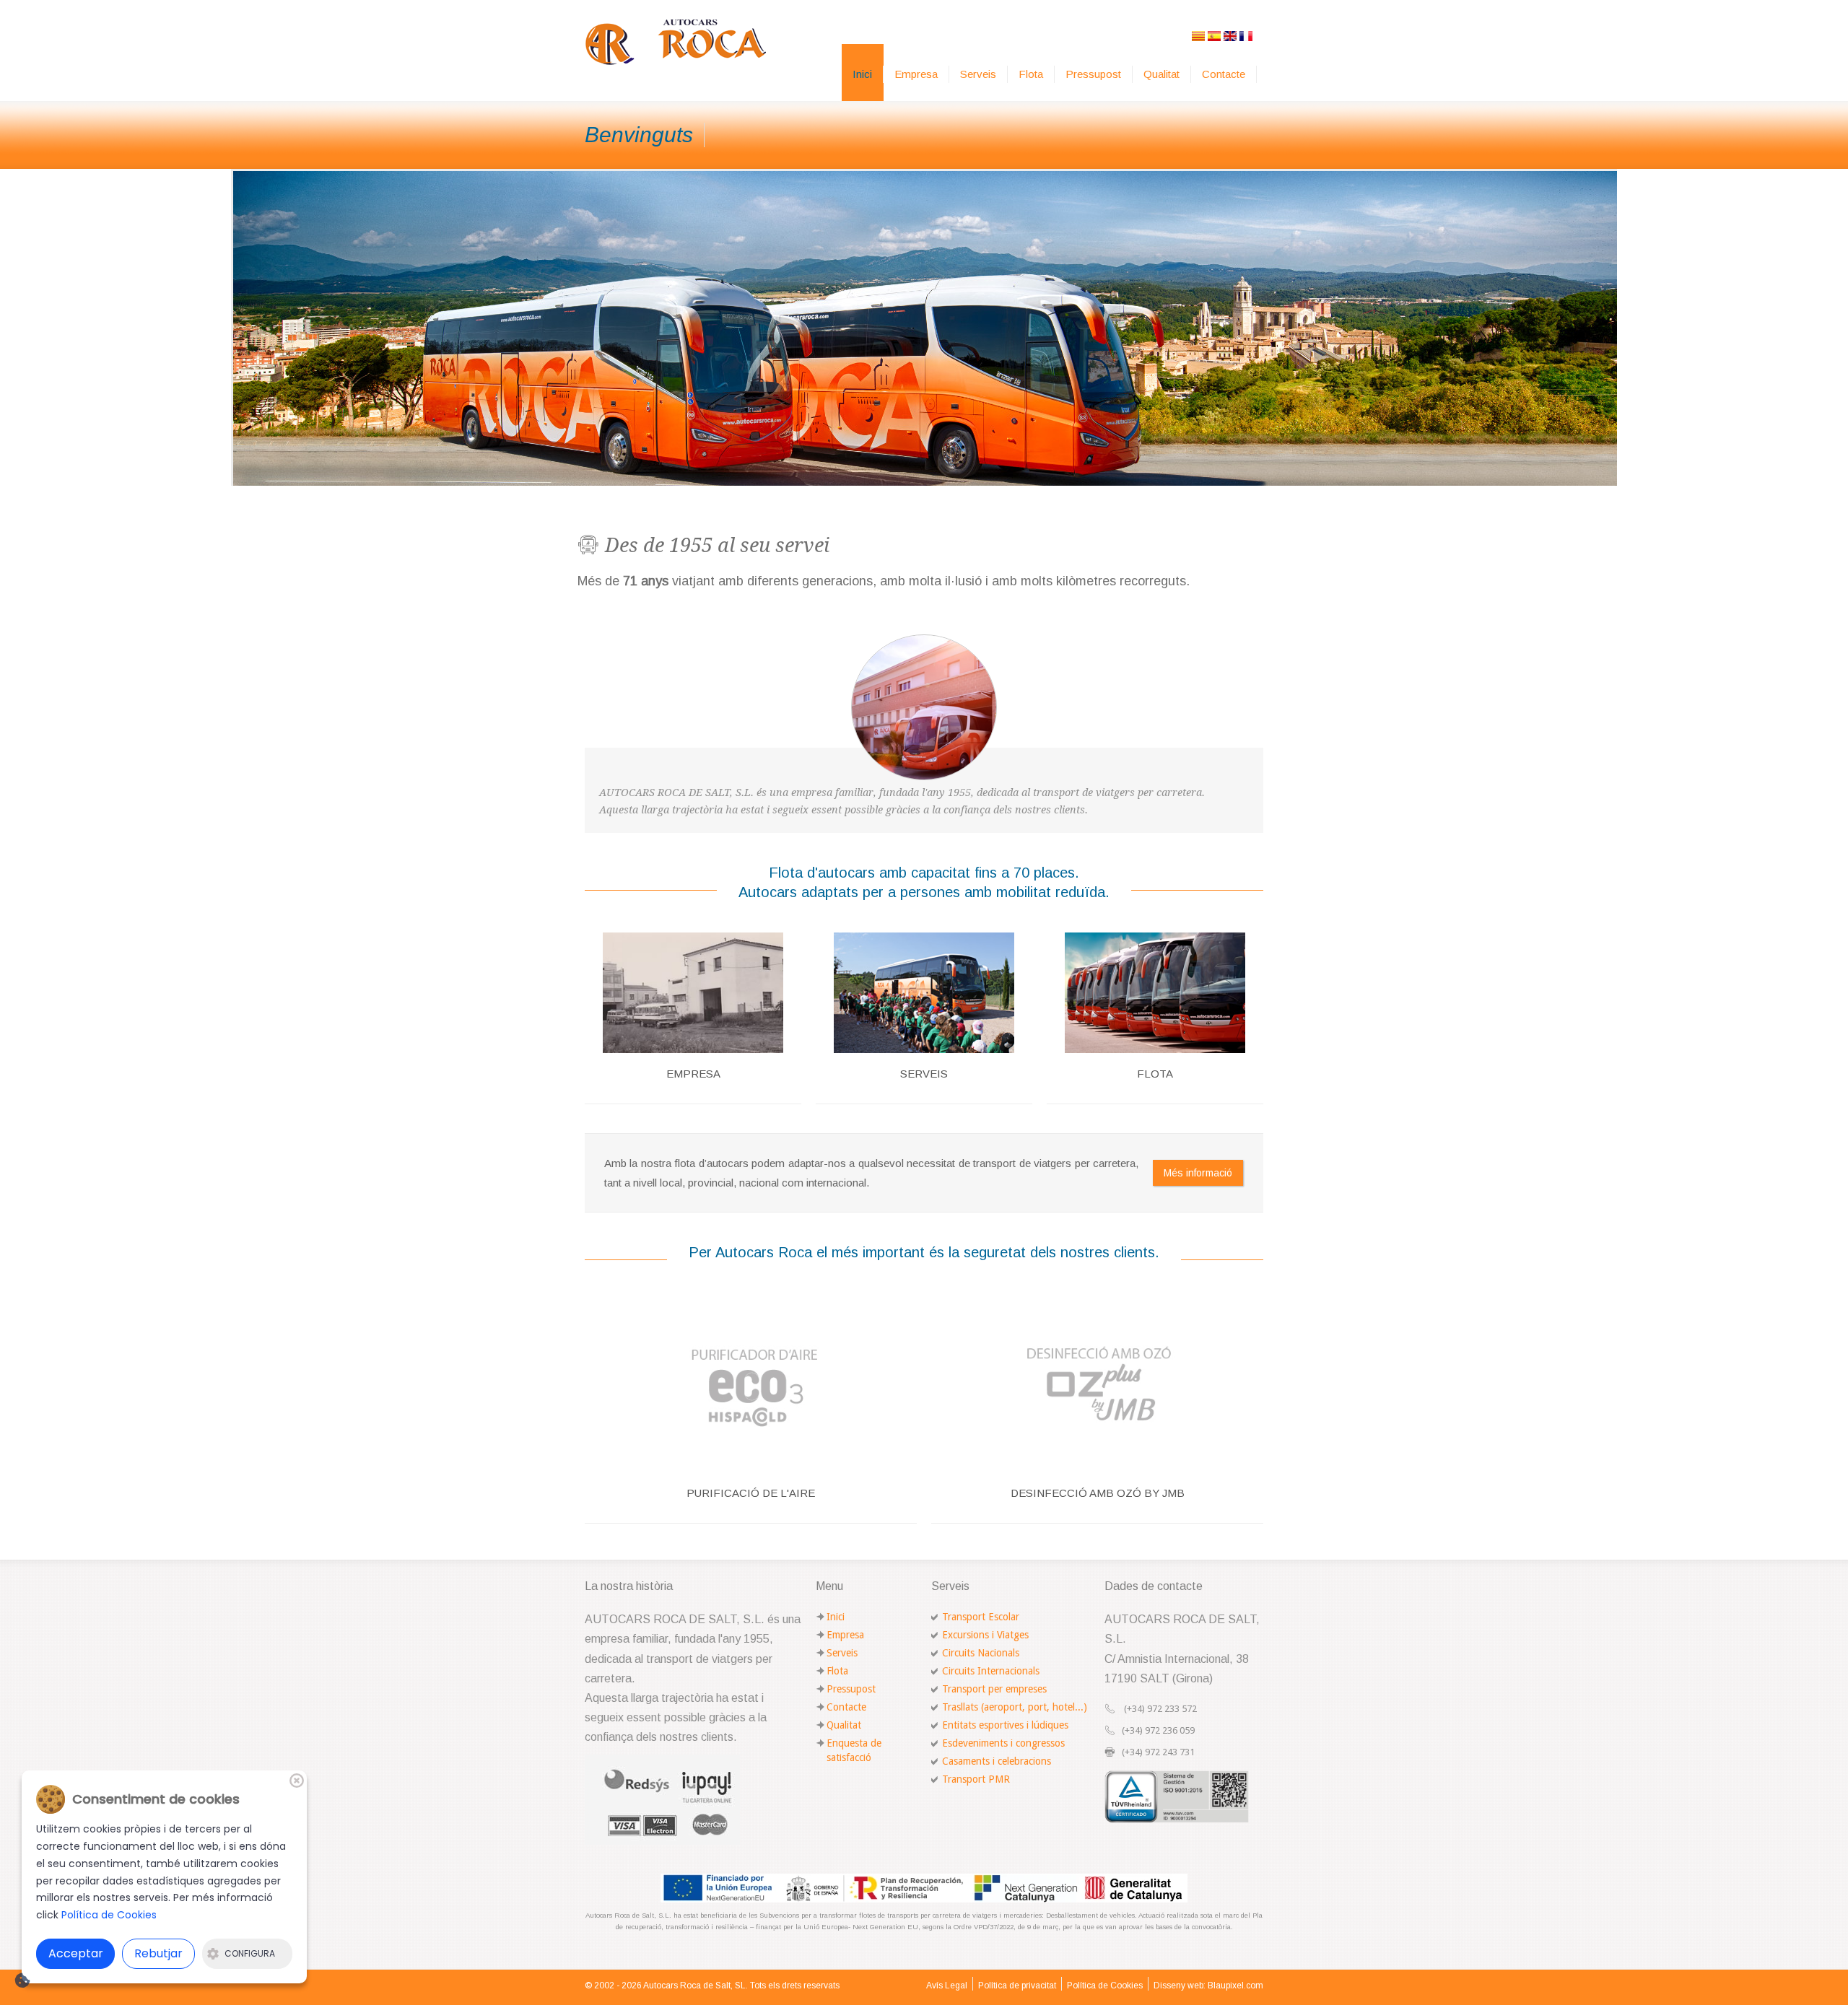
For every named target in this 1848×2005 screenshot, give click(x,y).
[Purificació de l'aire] (751, 1382)
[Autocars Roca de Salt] (676, 42)
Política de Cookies (1105, 1986)
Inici (862, 74)
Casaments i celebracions (997, 1761)
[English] (1230, 35)
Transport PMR (976, 1779)
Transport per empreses (994, 1689)
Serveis (978, 74)
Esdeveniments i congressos (1003, 1743)
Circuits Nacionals (981, 1653)
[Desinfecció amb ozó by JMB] (1097, 1382)
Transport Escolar (981, 1617)
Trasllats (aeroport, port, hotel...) (1015, 1707)
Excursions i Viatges (985, 1635)
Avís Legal (947, 1986)
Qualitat (1161, 74)
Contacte (1224, 74)
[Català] (1198, 35)
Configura (250, 1953)
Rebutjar (158, 1953)
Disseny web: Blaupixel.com (1208, 1986)
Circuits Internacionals (991, 1671)
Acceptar (76, 1953)
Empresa (916, 74)
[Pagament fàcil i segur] (662, 1798)
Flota (1031, 74)
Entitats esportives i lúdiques (1005, 1725)
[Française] (1246, 35)
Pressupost (1093, 74)
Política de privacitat (1017, 1986)
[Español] (1214, 35)
